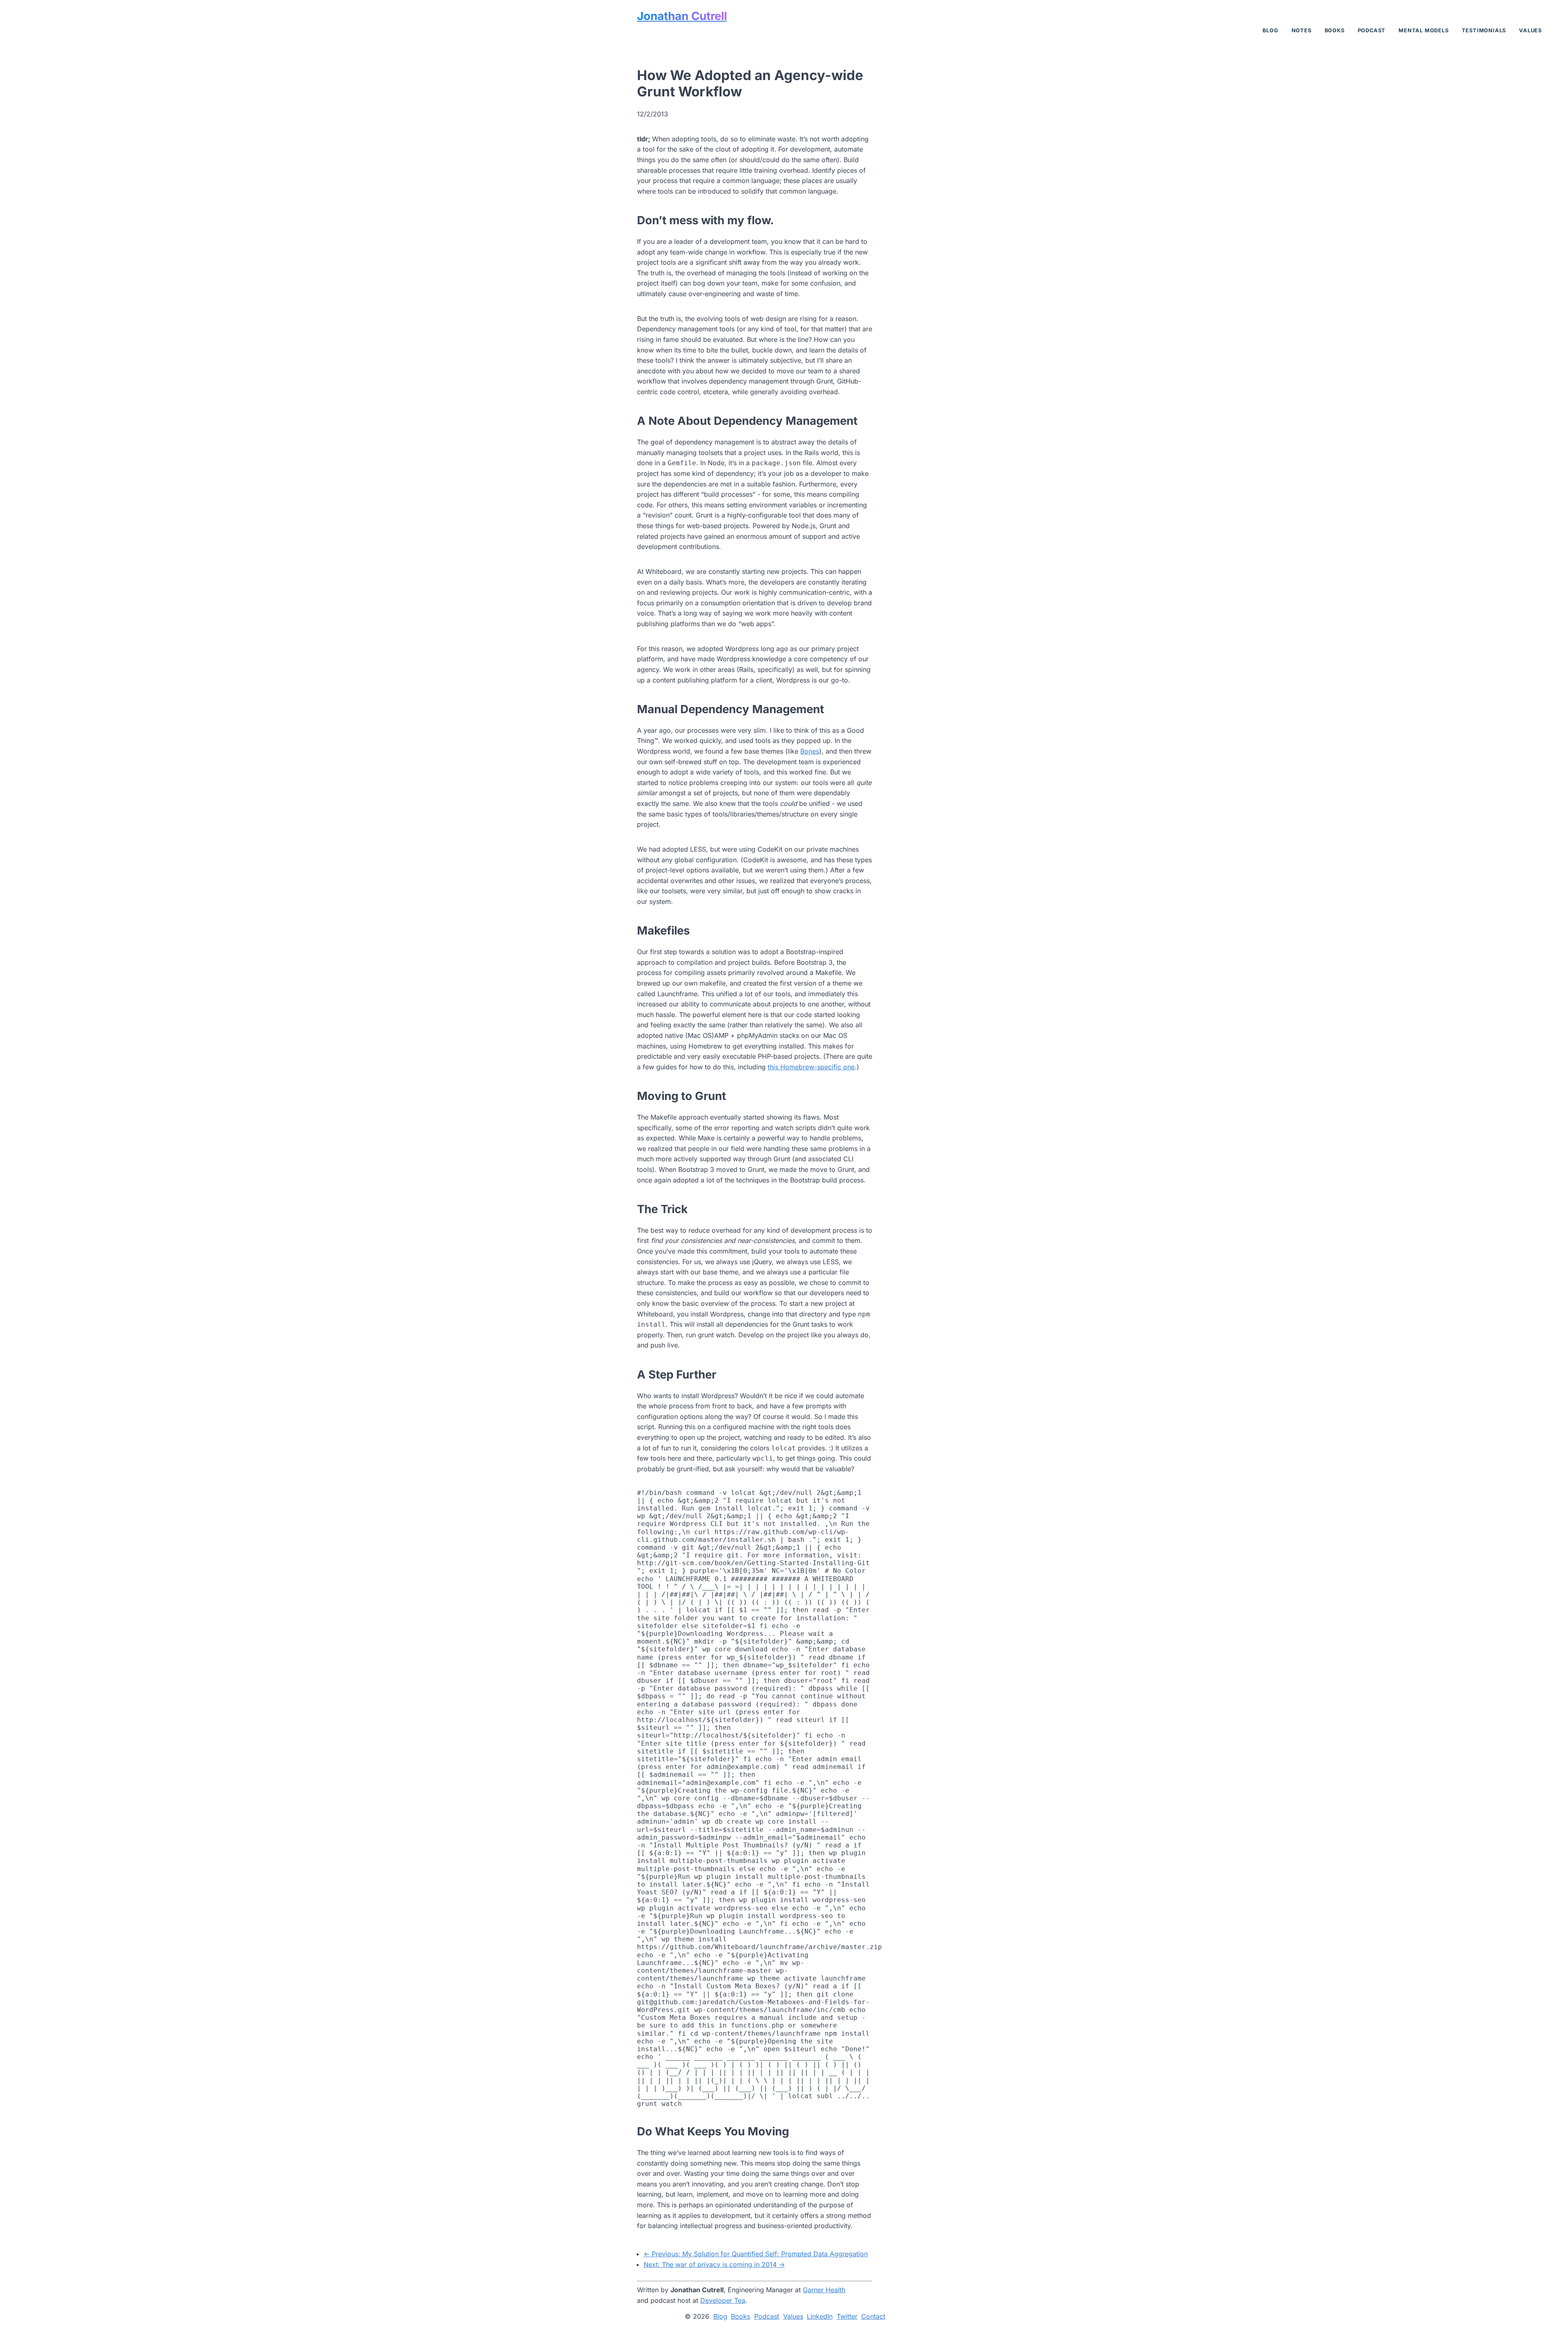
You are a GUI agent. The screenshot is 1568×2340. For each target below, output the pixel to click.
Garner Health (824, 2290)
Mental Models (1423, 30)
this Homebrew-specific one (811, 1067)
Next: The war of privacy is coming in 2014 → (714, 2264)
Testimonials (1484, 30)
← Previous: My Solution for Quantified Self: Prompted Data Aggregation (756, 2254)
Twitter (847, 2317)
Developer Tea (723, 2300)
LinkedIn (820, 2317)
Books (1335, 30)
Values (1530, 30)
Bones (810, 751)
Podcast (1372, 30)
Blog (1270, 30)
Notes (1302, 30)
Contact (873, 2317)
